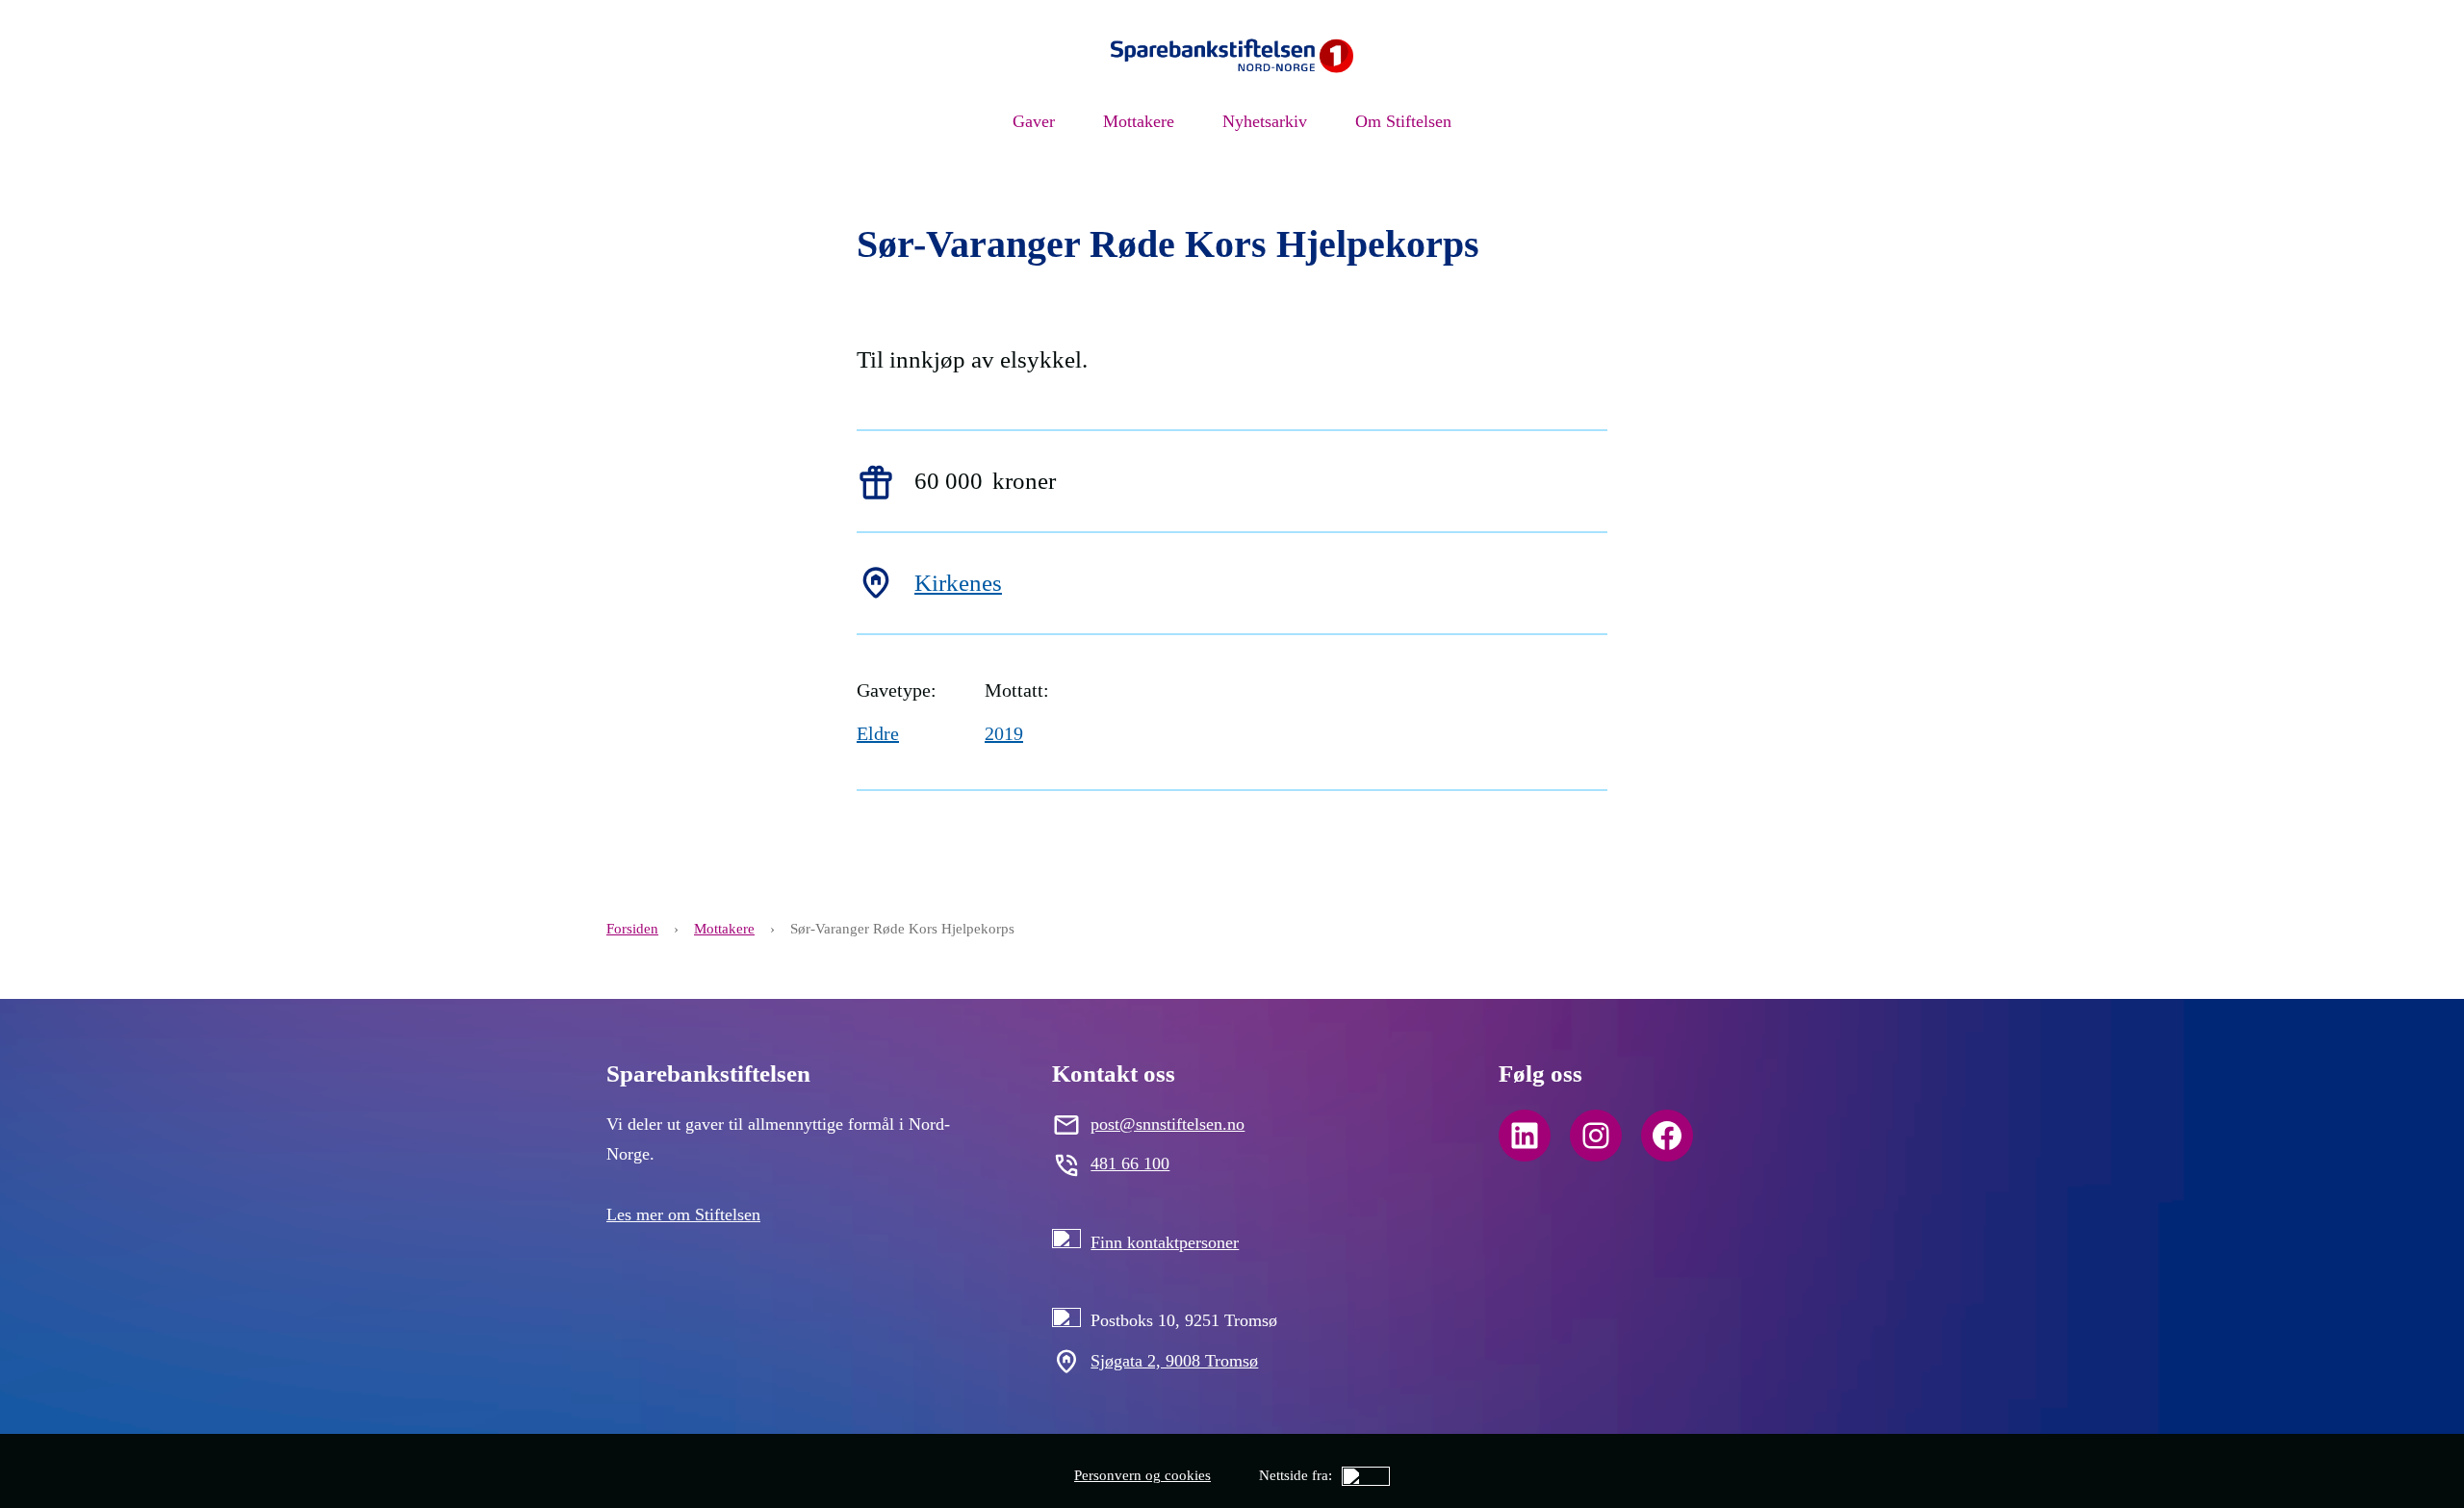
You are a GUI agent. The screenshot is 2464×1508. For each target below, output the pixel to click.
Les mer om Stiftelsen (683, 1214)
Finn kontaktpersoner (1165, 1242)
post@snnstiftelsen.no (1168, 1124)
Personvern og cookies (1142, 1475)
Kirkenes (958, 583)
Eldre (878, 733)
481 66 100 (1130, 1163)
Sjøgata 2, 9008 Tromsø (1174, 1361)
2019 (1004, 733)
